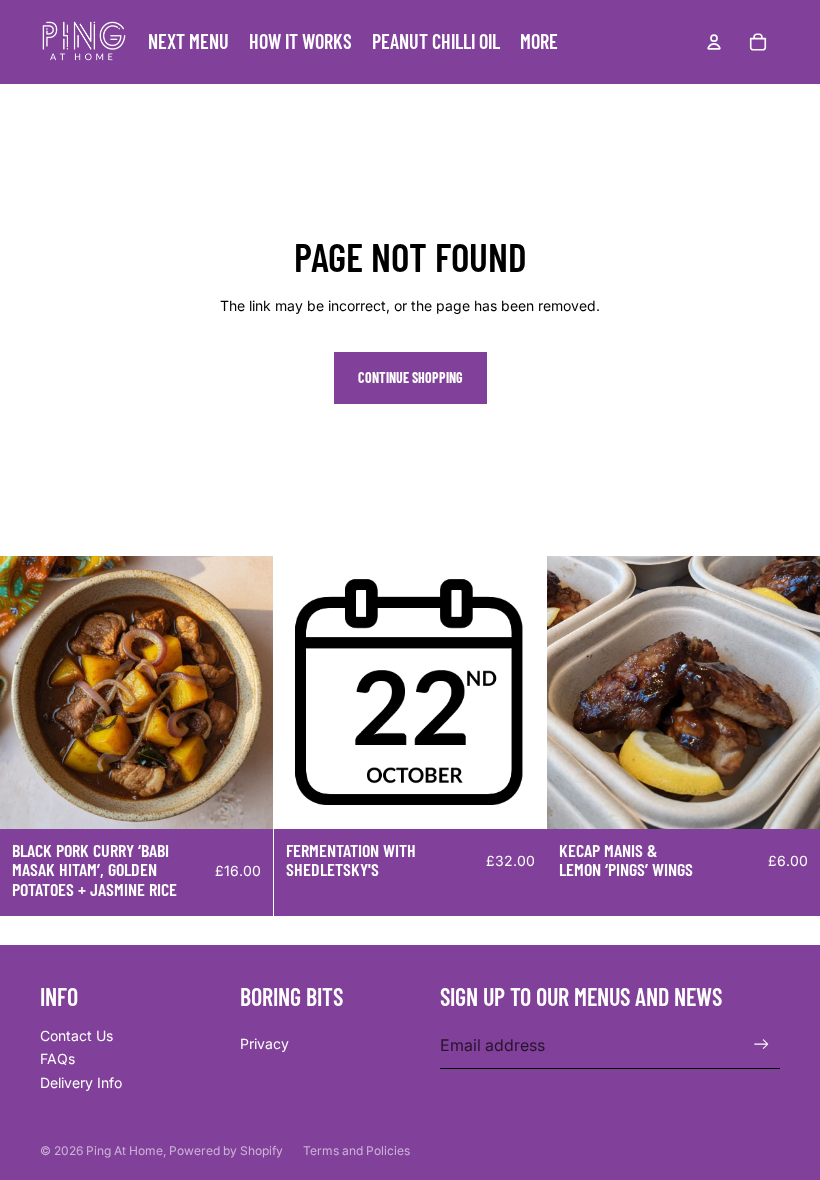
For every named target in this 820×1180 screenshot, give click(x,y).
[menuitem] (539, 42)
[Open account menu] (714, 42)
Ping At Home (124, 1150)
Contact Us (76, 1035)
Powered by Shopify (226, 1150)
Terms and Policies (356, 1150)
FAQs (57, 1058)
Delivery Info (81, 1082)
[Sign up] (761, 1044)
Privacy (264, 1043)
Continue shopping (410, 377)
